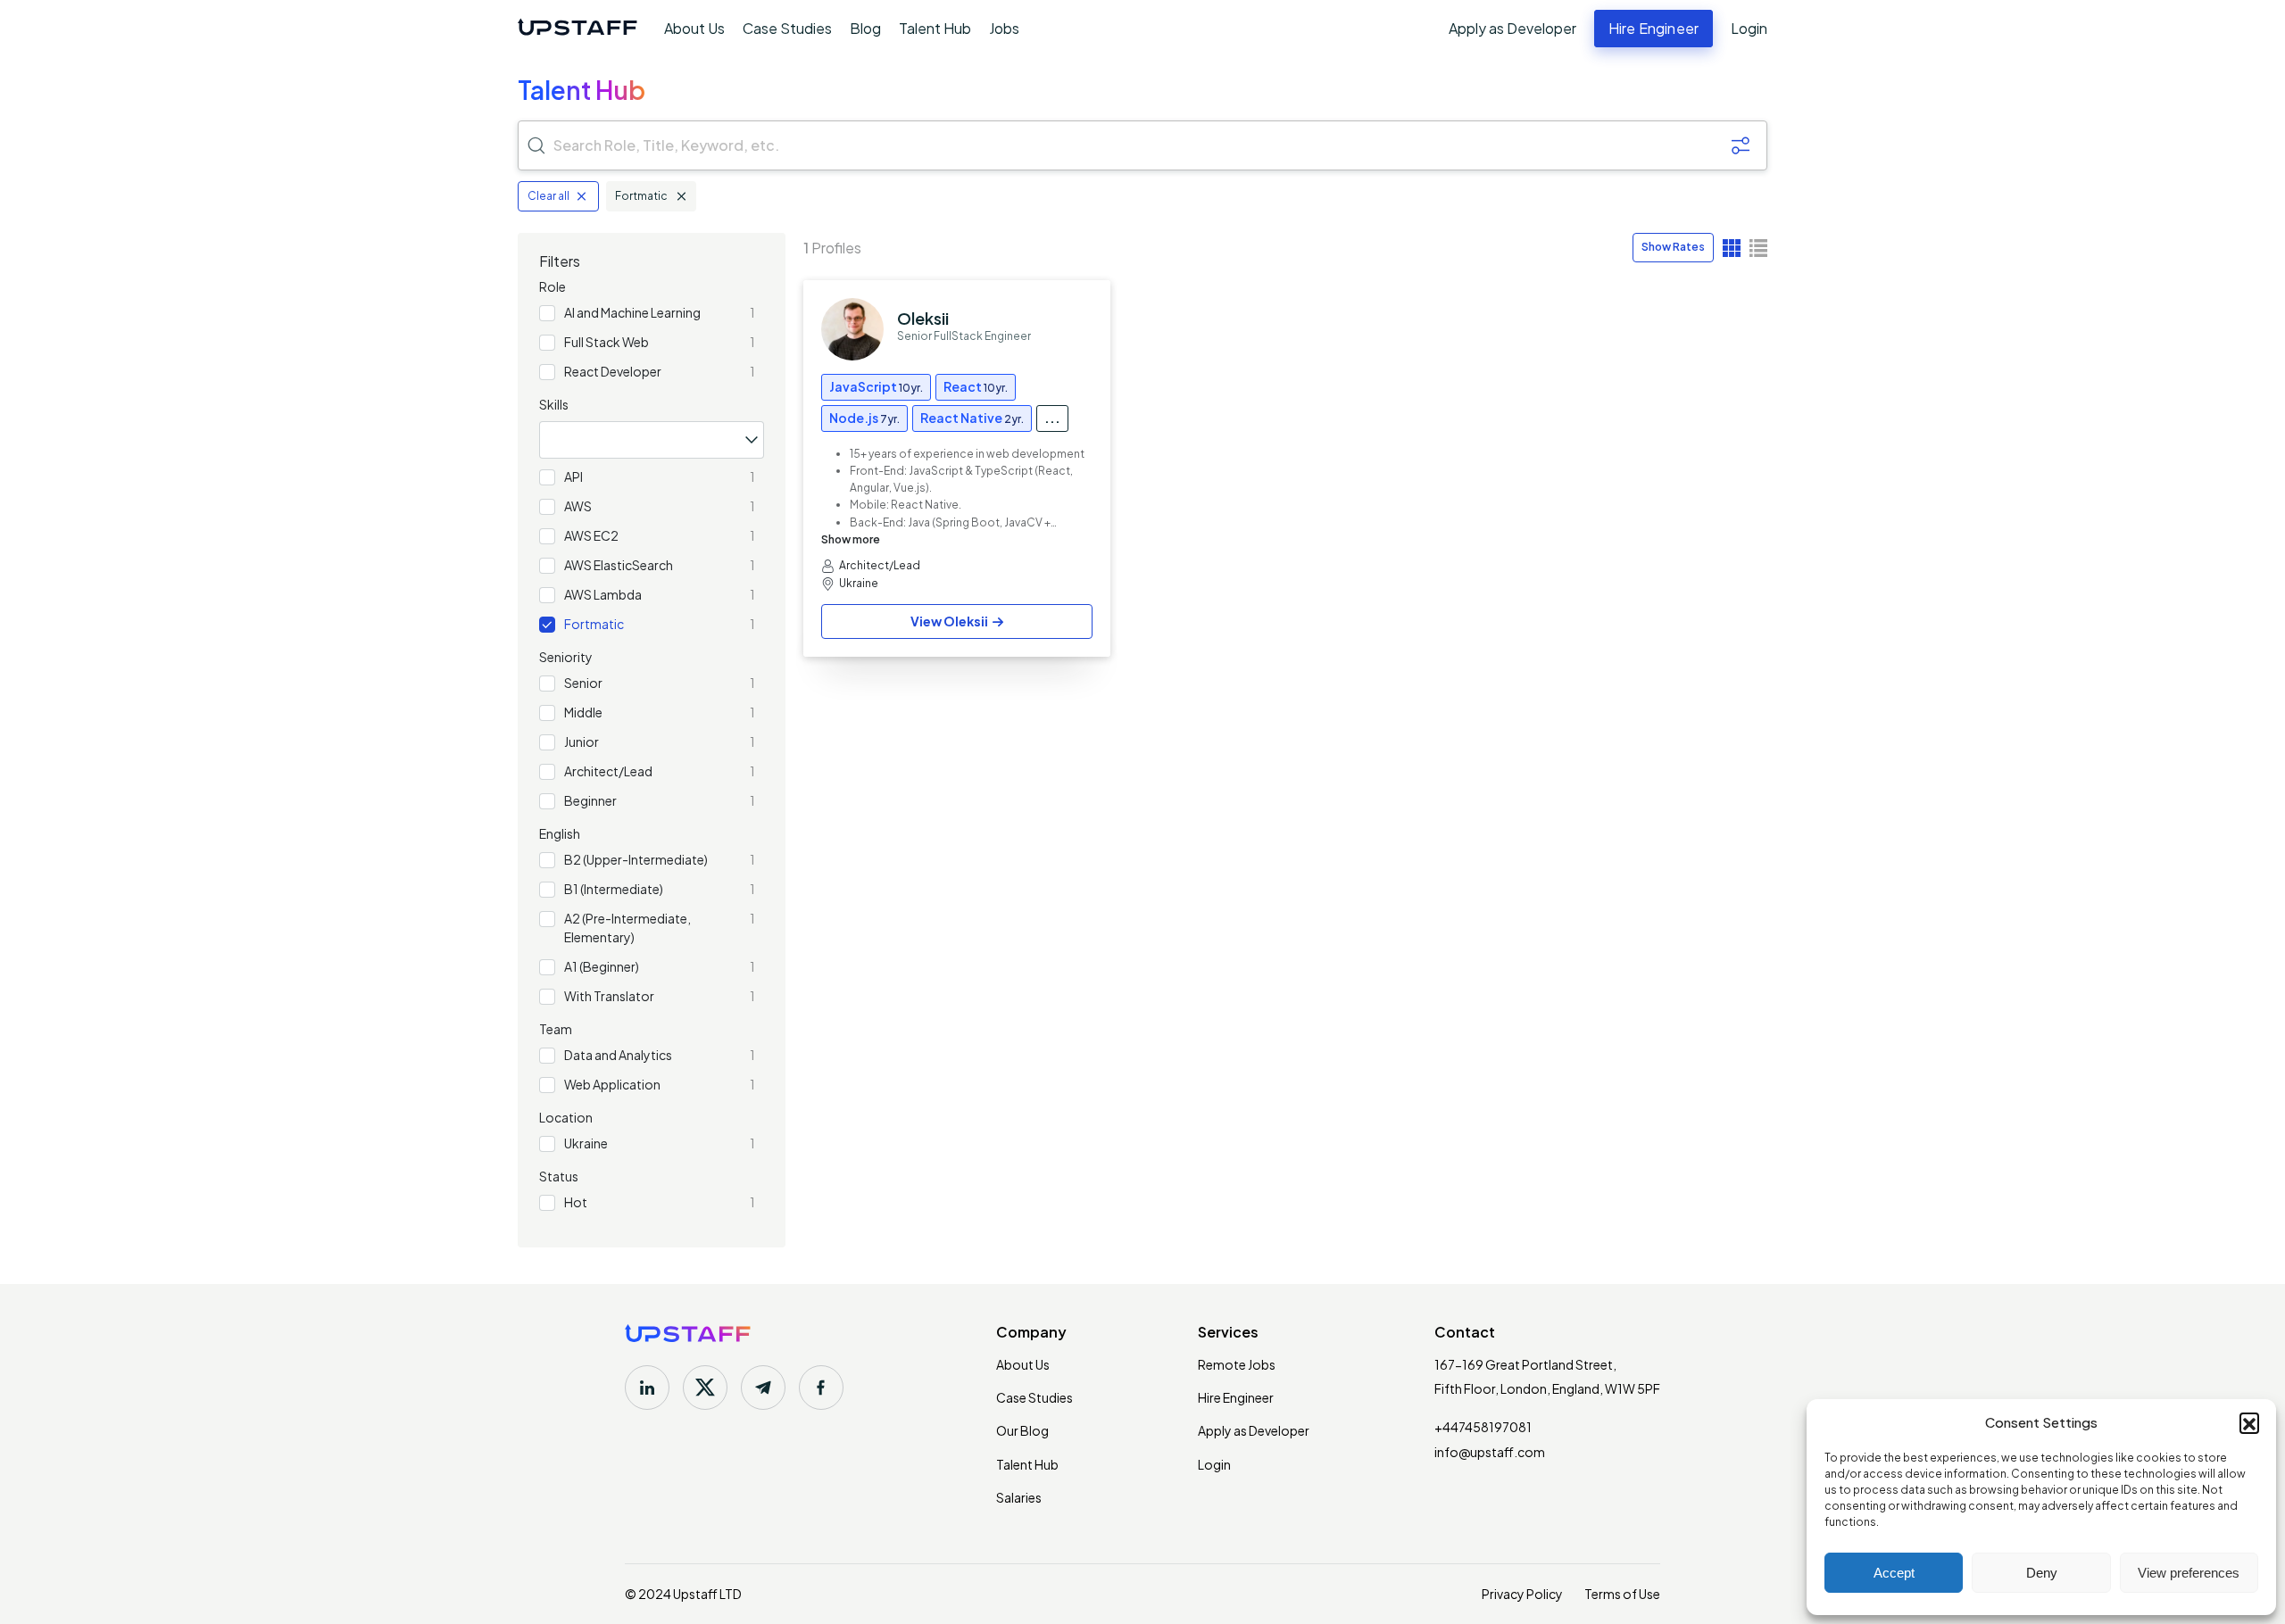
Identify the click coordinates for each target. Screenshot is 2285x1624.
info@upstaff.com (1490, 1452)
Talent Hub (935, 28)
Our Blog (1022, 1430)
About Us (694, 28)
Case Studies (787, 28)
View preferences (2189, 1573)
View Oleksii (949, 621)
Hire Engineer (1236, 1397)
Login (1749, 29)
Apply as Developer (1512, 29)
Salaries (1019, 1497)
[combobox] (652, 440)
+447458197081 (1483, 1427)
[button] (2249, 1422)
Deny (2042, 1573)
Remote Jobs (1237, 1364)
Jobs (1004, 28)
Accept (1894, 1573)
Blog (865, 28)
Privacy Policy (1522, 1594)
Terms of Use (1622, 1594)
